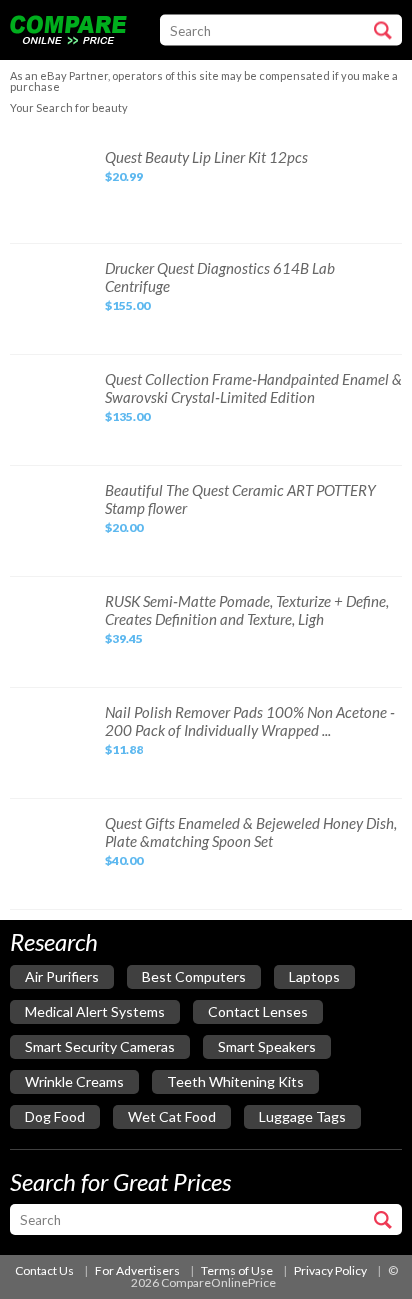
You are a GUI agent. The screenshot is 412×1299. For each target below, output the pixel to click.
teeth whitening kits (235, 1081)
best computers (194, 976)
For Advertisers (137, 1270)
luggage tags (302, 1116)
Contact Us (44, 1270)
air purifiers (62, 976)
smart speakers (267, 1046)
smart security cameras (100, 1046)
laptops (314, 976)
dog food (55, 1116)
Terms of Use (237, 1270)
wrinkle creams (74, 1081)
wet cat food (172, 1116)
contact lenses (258, 1011)
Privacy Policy (330, 1270)
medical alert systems (95, 1011)
